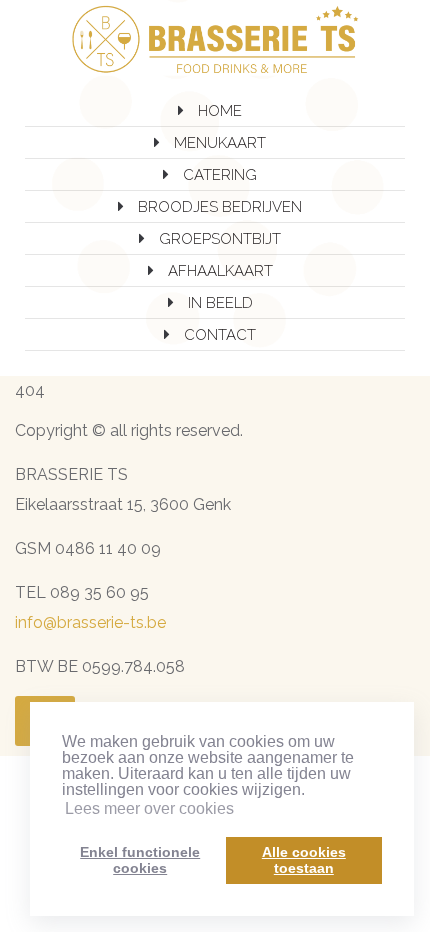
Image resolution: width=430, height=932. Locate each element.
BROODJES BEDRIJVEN (220, 207)
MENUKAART (220, 143)
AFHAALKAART (220, 271)
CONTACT (220, 335)
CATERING (220, 175)
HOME (220, 111)
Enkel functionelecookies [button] (140, 860)
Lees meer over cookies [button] (149, 808)
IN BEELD (220, 303)
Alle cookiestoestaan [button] (304, 860)
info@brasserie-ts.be (90, 622)
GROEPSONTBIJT (220, 239)
